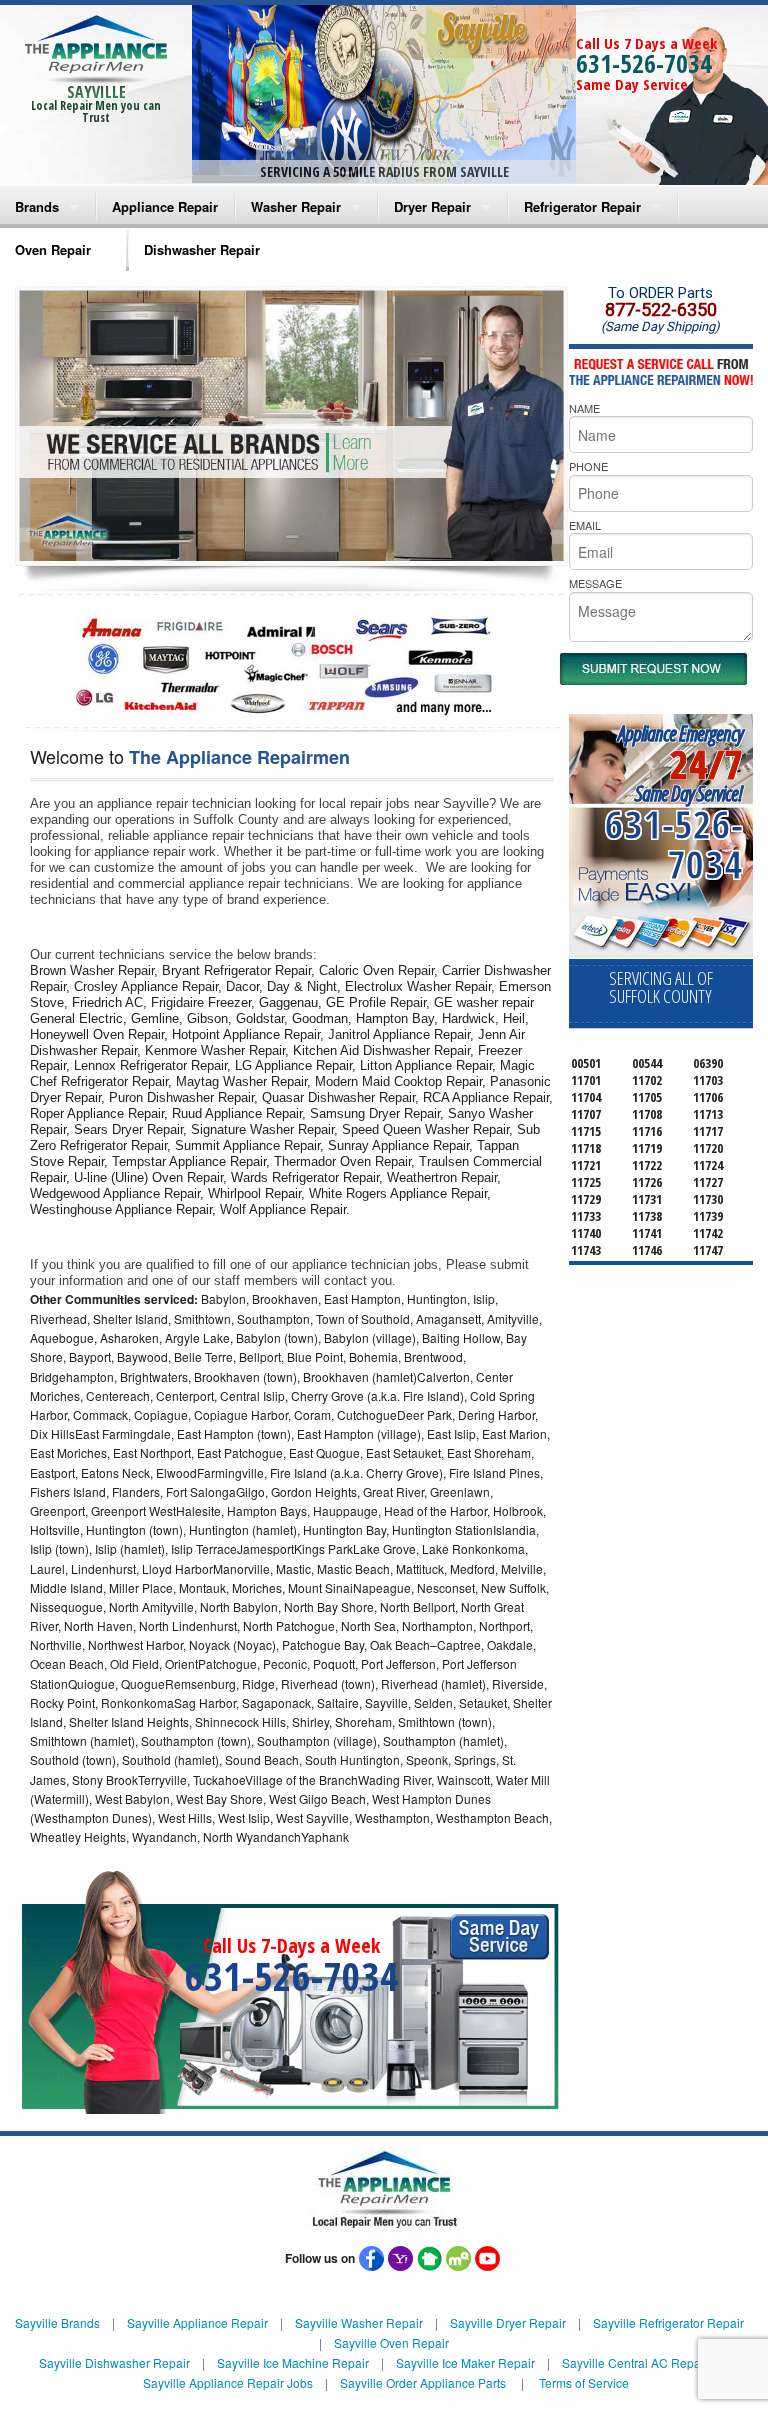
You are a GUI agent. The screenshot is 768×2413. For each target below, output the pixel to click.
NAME (584, 408)
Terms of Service (584, 2382)
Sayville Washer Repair (359, 2322)
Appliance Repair (165, 206)
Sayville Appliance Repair (197, 2322)
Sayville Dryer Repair (508, 2322)
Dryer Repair (432, 206)
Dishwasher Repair (202, 249)
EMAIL (585, 525)
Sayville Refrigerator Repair (668, 2322)
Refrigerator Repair (582, 206)
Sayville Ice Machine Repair (293, 2362)
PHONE (588, 466)
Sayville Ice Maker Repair (465, 2362)
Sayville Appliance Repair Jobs (228, 2382)
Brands (37, 206)
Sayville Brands (57, 2322)
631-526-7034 (644, 63)
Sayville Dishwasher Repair (114, 2362)
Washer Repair (296, 206)
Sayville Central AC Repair (635, 2362)
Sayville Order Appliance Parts (423, 2382)
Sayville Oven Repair (391, 2342)
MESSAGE (595, 583)
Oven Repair (53, 249)
